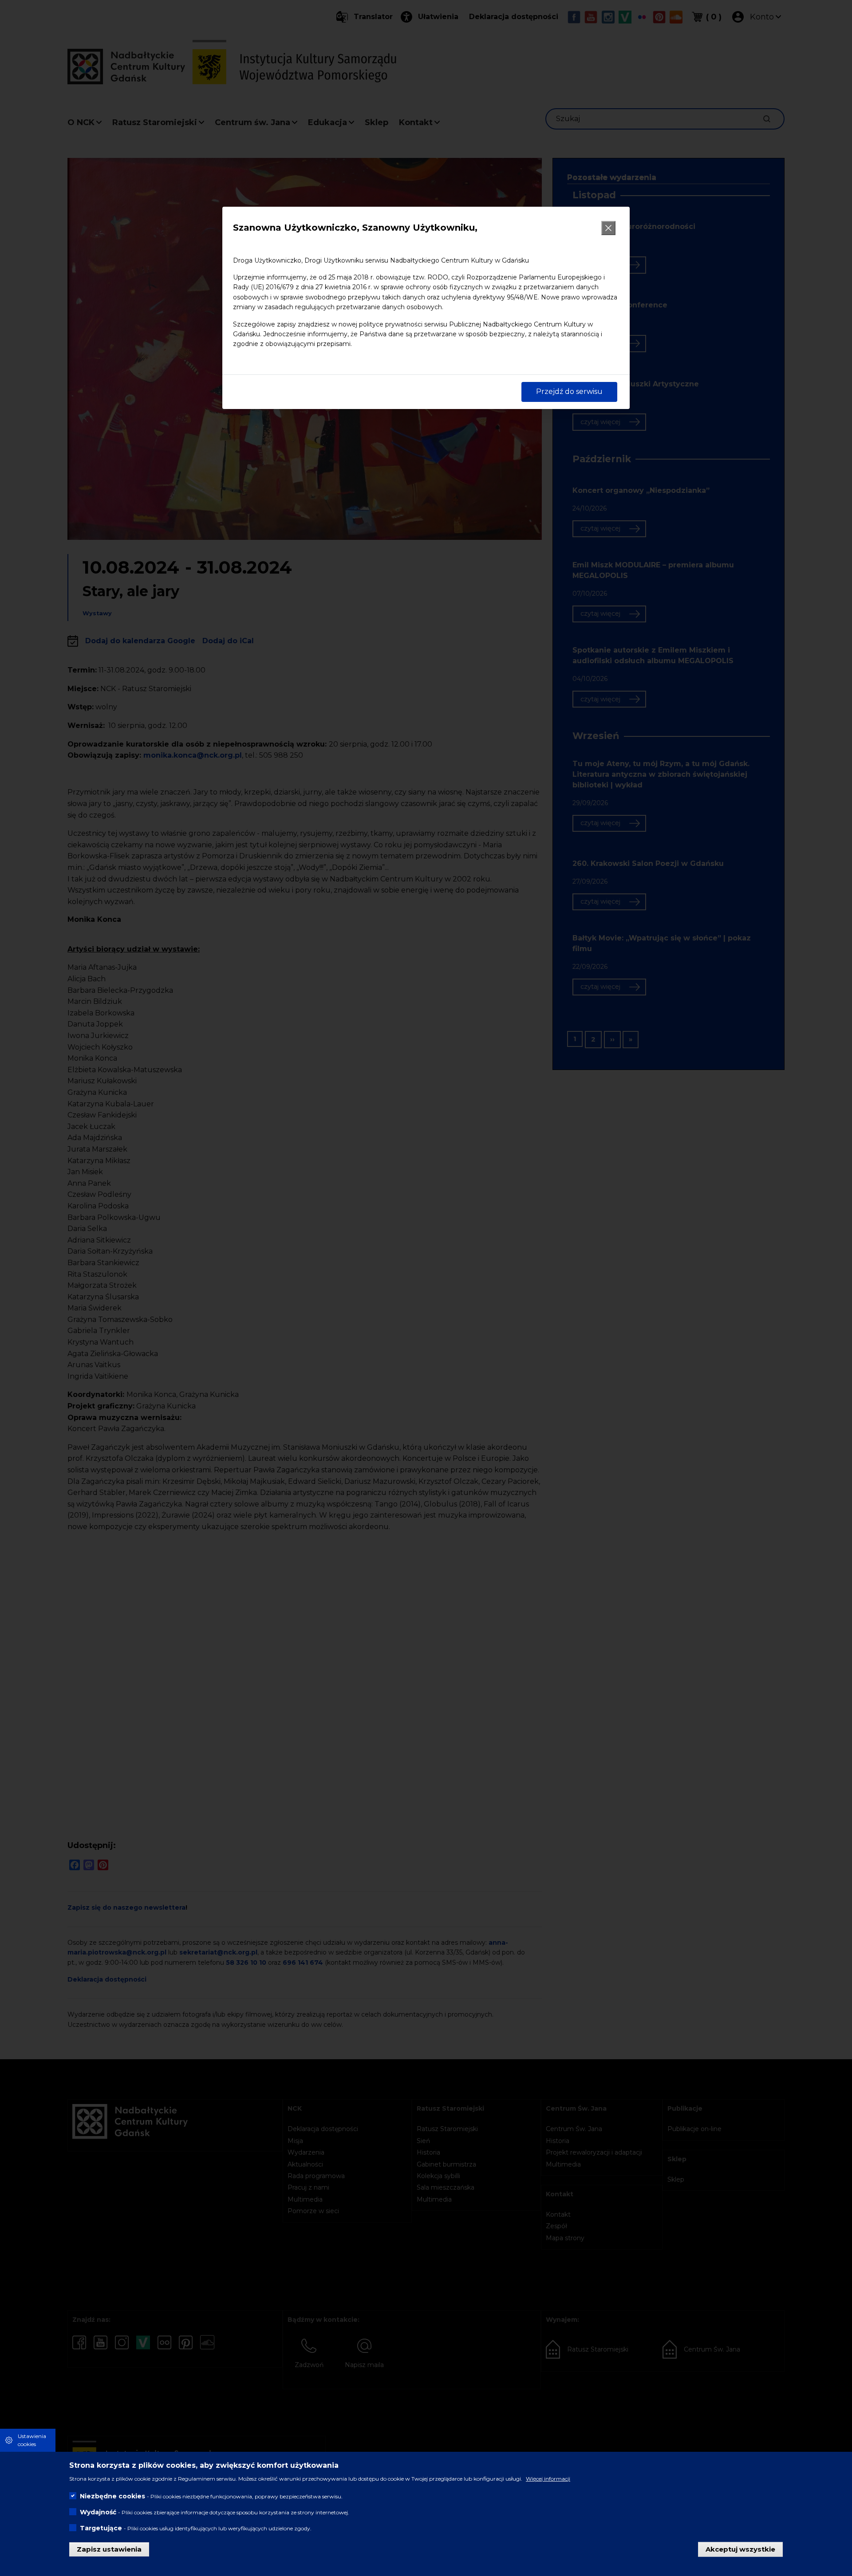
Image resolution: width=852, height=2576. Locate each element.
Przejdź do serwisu (569, 391)
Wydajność (98, 2512)
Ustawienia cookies (32, 2440)
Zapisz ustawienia (109, 2549)
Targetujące (101, 2528)
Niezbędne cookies (112, 2496)
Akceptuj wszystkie (740, 2549)
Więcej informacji (548, 2478)
